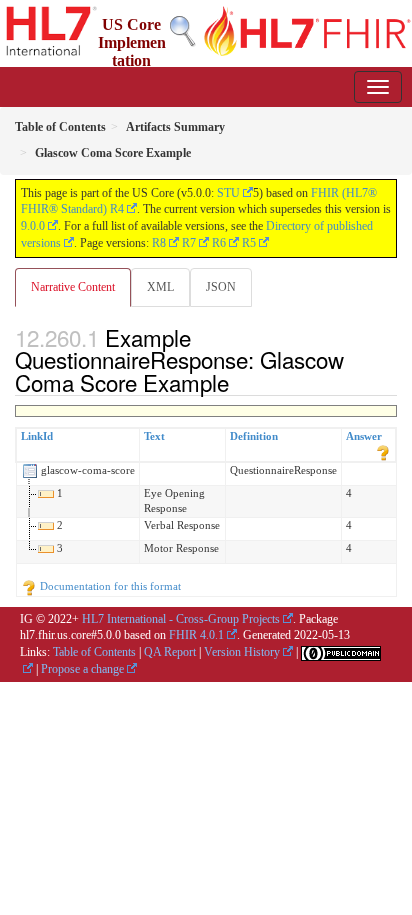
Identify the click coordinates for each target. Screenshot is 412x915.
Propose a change (82, 669)
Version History (242, 652)
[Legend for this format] (383, 452)
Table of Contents (94, 652)
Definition (254, 436)
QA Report (170, 652)
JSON (221, 287)
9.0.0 (33, 226)
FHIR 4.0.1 (196, 635)
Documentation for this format (109, 586)
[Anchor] (240, 382)
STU (228, 193)
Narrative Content (73, 287)
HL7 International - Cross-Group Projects (181, 619)
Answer (364, 436)
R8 (159, 243)
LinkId (37, 436)
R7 (189, 243)
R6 (219, 243)
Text (154, 436)
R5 (249, 243)
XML (160, 287)
